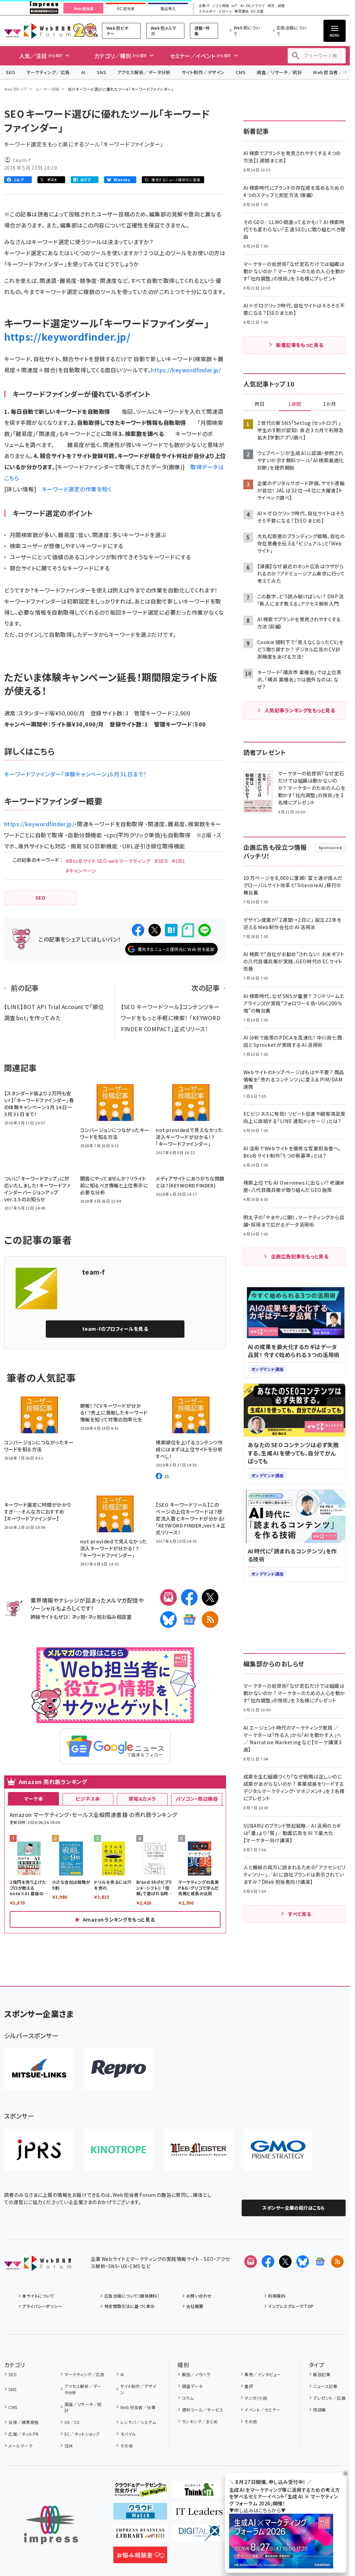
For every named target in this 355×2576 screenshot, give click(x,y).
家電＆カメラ (142, 1799)
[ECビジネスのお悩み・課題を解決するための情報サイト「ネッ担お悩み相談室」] (140, 2558)
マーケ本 (34, 1799)
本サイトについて (38, 2296)
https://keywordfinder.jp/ (67, 337)
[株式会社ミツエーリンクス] (39, 2069)
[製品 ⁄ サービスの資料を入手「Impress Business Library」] (140, 2536)
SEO (11, 72)
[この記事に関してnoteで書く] (188, 930)
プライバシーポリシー (42, 2306)
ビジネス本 (88, 1799)
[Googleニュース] (189, 1620)
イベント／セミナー (262, 2410)
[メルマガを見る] (251, 2262)
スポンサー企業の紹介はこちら (294, 2208)
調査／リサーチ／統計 (279, 72)
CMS (241, 72)
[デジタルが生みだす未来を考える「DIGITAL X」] (199, 2536)
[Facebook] (189, 1597)
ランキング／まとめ (200, 2421)
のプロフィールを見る (115, 1329)
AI (83, 72)
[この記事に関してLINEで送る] (205, 930)
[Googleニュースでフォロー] (320, 2262)
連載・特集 (202, 31)
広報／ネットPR (23, 2434)
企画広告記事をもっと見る (300, 1256)
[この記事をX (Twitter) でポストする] (155, 930)
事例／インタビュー (263, 2374)
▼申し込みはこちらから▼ (258, 2510)
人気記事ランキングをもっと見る (300, 710)
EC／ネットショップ (82, 2434)
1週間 (295, 404)
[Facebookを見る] (268, 2262)
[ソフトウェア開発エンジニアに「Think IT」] (199, 2492)
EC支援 (257, 11)
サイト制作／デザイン (203, 72)
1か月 (330, 404)
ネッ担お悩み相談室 (110, 1617)
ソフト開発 (220, 6)
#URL (179, 861)
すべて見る (300, 1914)
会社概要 (195, 2306)
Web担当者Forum (37, 31)
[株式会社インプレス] (51, 2525)
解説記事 (322, 2374)
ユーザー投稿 (47, 89)
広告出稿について (291, 31)
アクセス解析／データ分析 (144, 72)
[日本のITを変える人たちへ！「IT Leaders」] (199, 2514)
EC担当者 (126, 9)
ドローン (225, 11)
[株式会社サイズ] (198, 2150)
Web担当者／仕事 (138, 2407)
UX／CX (72, 2422)
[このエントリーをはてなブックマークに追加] (171, 930)
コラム (188, 2398)
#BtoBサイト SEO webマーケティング (108, 861)
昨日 (260, 404)
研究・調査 (276, 6)
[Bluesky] (303, 2262)
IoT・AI (238, 6)
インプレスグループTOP (291, 2306)
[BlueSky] (168, 1620)
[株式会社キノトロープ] (119, 2150)
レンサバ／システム (138, 2422)
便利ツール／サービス (203, 2410)
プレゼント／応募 (329, 2398)
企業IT (204, 6)
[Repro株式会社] (119, 2069)
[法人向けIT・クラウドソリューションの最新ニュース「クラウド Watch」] (140, 2514)
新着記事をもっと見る (300, 345)
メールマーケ (20, 2446)
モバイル (128, 2434)
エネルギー (207, 11)
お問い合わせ (199, 2296)
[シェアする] (138, 930)
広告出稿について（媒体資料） (132, 2296)
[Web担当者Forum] (38, 2265)
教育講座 (242, 11)
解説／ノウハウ (196, 2374)
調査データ (192, 2386)
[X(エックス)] (210, 1597)
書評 (249, 2386)
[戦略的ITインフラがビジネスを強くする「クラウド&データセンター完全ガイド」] (140, 2492)
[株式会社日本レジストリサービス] (39, 2150)
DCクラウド (256, 6)
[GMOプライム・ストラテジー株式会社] (278, 2150)
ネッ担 (79, 1617)
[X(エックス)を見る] (285, 2262)
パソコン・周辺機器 (197, 1799)
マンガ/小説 (256, 2398)
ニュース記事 (325, 2386)
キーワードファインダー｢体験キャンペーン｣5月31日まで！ (75, 774)
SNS (101, 72)
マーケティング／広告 (48, 72)
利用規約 (277, 2296)
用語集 (319, 2410)
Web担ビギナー (117, 31)
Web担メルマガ (164, 31)
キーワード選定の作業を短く (77, 489)
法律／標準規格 (23, 2422)
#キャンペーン (81, 871)
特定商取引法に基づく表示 (129, 2306)
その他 (127, 2446)
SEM (69, 2446)
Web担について (247, 31)
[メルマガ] (168, 1597)
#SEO (161, 861)
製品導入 (168, 9)
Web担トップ (16, 89)
